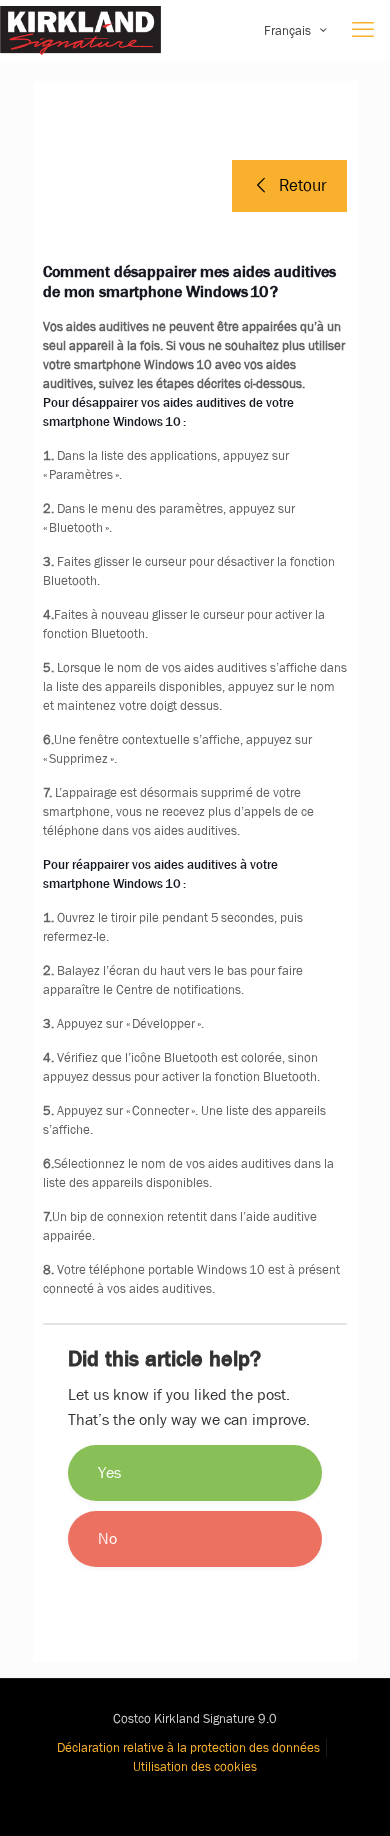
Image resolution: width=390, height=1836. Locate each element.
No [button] (107, 1538)
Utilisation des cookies (195, 1766)
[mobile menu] (363, 30)
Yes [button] (109, 1472)
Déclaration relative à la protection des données (188, 1747)
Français (287, 30)
